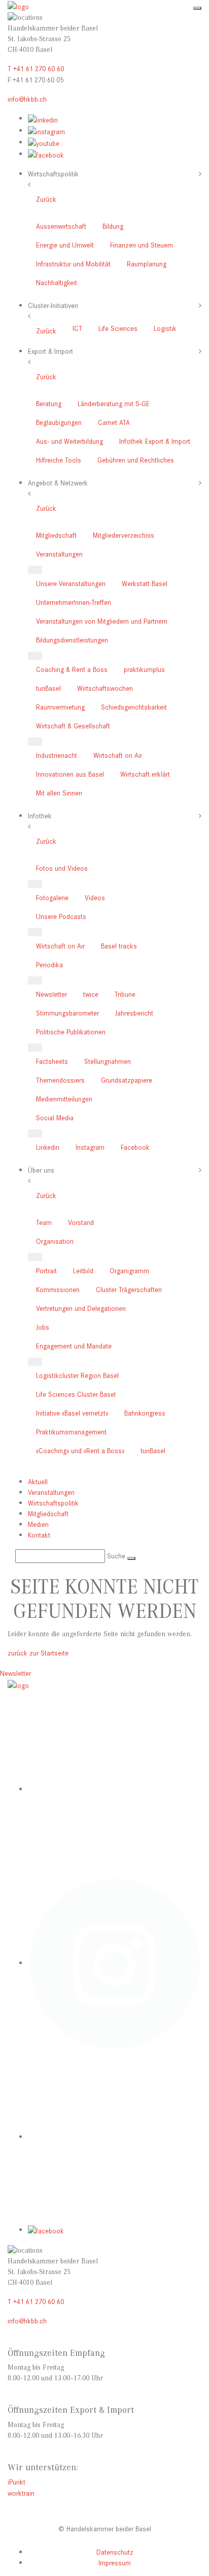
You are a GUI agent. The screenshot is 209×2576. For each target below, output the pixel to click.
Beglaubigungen (59, 422)
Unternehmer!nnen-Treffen (74, 602)
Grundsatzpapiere (127, 1080)
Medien (38, 1524)
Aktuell (38, 1481)
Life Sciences (118, 328)
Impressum (115, 2563)
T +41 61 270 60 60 (36, 68)
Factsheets (52, 1061)
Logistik (165, 328)
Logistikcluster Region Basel (77, 1375)
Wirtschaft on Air (118, 755)
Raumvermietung (60, 707)
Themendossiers (60, 1080)
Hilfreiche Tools (59, 460)
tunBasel (48, 688)
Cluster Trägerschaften (129, 1289)
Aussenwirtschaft (61, 226)
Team (44, 1222)
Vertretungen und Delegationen (81, 1308)
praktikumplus (144, 669)
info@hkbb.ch (27, 99)
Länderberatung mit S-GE (114, 403)
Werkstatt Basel (145, 583)
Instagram (90, 1147)
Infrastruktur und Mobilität (73, 264)
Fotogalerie (52, 897)
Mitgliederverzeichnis (124, 535)
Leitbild (83, 1270)
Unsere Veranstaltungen (71, 583)
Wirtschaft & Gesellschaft (73, 726)
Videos (95, 897)
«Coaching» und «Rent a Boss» (80, 1450)
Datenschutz (115, 2552)
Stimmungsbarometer (67, 1013)
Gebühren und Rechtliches (136, 460)
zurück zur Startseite (38, 1653)
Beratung (49, 403)
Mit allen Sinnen (59, 793)
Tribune (125, 994)
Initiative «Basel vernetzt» (72, 1413)
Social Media (55, 1117)
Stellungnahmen (108, 1061)
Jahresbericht (134, 1013)
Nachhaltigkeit (57, 282)
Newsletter (51, 994)
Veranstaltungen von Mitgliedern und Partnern (102, 621)
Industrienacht (57, 755)
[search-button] (131, 1558)
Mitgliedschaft (56, 535)
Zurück (46, 199)
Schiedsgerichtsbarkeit (134, 707)
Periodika (49, 964)
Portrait (46, 1270)
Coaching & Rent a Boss (72, 669)
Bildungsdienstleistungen (72, 640)
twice (91, 994)
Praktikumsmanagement (71, 1432)
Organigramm (129, 1270)
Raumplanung (147, 264)
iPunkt (16, 2482)
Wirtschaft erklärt (145, 774)
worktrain (21, 2493)
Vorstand (81, 1222)
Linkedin (48, 1147)
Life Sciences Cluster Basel (76, 1394)
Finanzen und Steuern (142, 245)
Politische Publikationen (71, 1032)
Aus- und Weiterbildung (69, 441)
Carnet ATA (114, 422)
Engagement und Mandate (74, 1346)
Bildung (113, 226)
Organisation (55, 1241)
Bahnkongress (145, 1413)
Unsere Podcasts (61, 916)
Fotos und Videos (62, 868)
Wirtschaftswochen (105, 688)
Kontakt (39, 1535)
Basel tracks (119, 946)
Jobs (43, 1327)
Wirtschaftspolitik (53, 1503)
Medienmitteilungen (64, 1099)
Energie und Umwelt (65, 245)
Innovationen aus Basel (70, 774)
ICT (77, 328)
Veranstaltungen (59, 554)
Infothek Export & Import (155, 441)
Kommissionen (58, 1289)
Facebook (135, 1147)
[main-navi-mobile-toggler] (197, 8)
